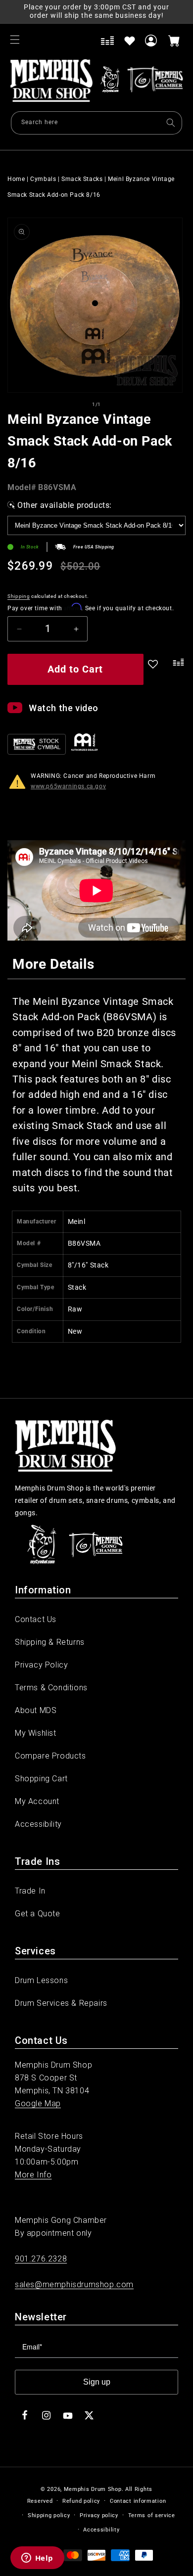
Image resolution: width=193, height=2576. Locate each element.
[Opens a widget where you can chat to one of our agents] (37, 2559)
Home (16, 179)
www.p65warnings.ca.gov (68, 786)
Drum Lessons (41, 1980)
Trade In (30, 1891)
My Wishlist (36, 1733)
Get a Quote (38, 1914)
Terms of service (152, 2515)
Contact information (138, 2501)
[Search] (171, 123)
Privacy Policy (41, 1665)
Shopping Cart (41, 1779)
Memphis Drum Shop (93, 2489)
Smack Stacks (82, 179)
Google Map (38, 2103)
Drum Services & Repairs (61, 2003)
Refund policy (81, 2501)
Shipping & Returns (50, 1642)
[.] (176, 671)
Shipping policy (49, 2515)
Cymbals (43, 179)
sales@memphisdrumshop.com (74, 2284)
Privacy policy (99, 2515)
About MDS (36, 1710)
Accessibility (38, 1824)
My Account (37, 1801)
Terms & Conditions (51, 1688)
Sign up (97, 2382)
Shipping (19, 596)
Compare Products (50, 1756)
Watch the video (64, 708)
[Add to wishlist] (130, 41)
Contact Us (36, 1619)
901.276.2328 (41, 2259)
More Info (33, 2175)
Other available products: (65, 505)
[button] (15, 40)
